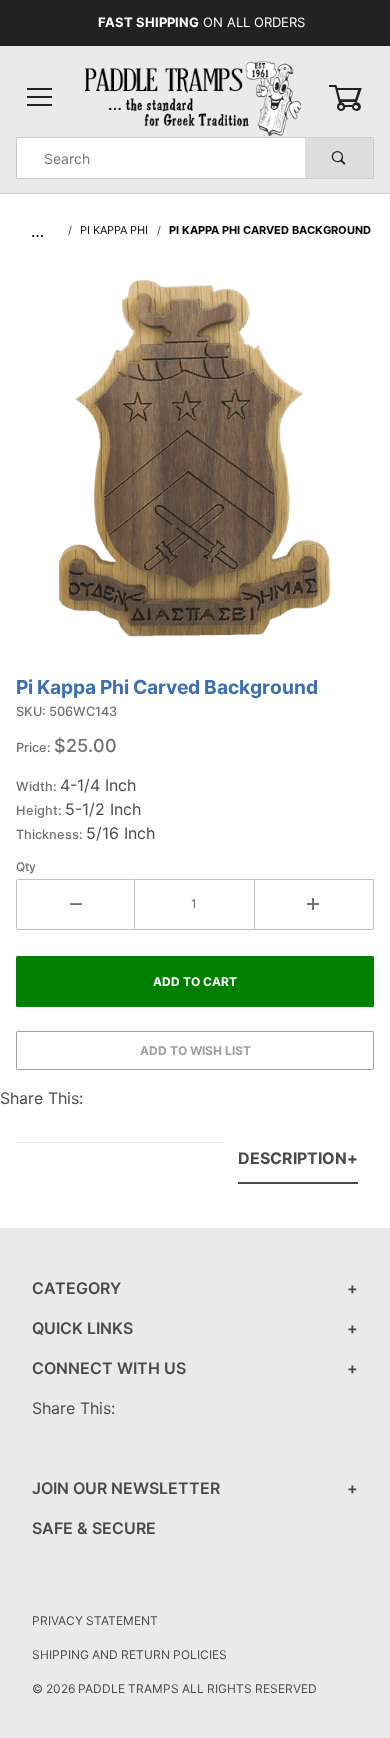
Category (76, 1288)
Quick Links (82, 1328)
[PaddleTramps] (194, 96)
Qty (26, 866)
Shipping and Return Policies (129, 1654)
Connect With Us (109, 1368)
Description (292, 1158)
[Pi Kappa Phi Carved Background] (195, 469)
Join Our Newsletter (126, 1488)
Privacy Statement (95, 1620)
